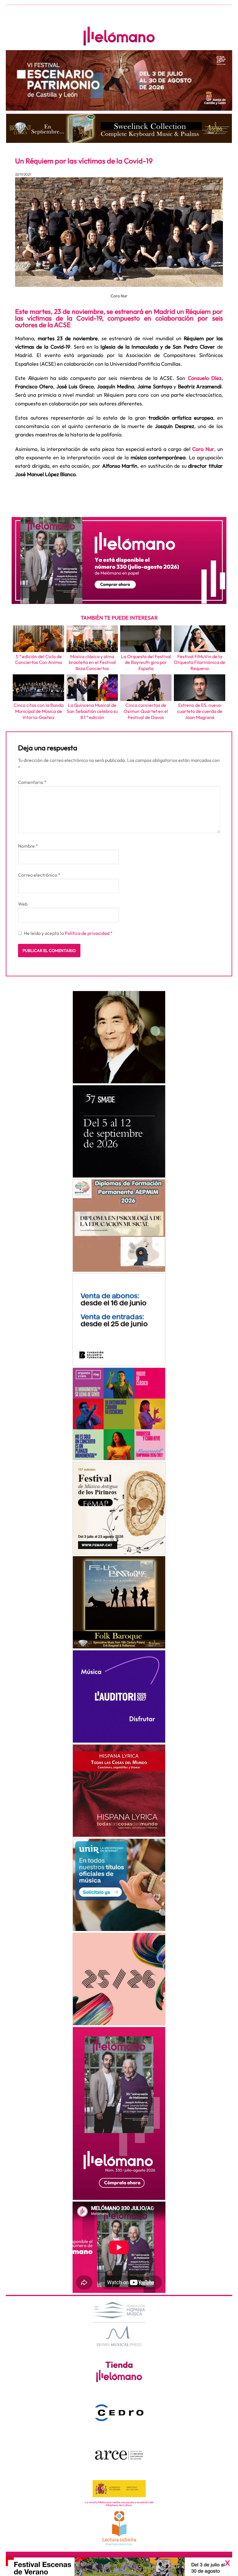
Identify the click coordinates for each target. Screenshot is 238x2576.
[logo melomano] (119, 2323)
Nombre (28, 846)
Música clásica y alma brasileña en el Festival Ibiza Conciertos (92, 662)
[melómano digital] (119, 1037)
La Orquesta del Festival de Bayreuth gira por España (146, 662)
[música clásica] (119, 1885)
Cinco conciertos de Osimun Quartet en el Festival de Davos (146, 711)
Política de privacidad (88, 933)
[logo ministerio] (119, 2489)
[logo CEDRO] (119, 2413)
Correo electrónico (39, 875)
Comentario (32, 782)
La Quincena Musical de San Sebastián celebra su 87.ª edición (92, 711)
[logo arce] (119, 2455)
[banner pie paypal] (119, 2567)
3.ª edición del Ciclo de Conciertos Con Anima (38, 659)
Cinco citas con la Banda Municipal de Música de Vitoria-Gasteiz (39, 711)
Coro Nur (203, 449)
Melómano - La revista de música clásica (119, 36)
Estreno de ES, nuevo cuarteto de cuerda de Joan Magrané (200, 711)
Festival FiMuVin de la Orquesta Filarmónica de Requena (200, 662)
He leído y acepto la (68, 933)
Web (23, 904)
